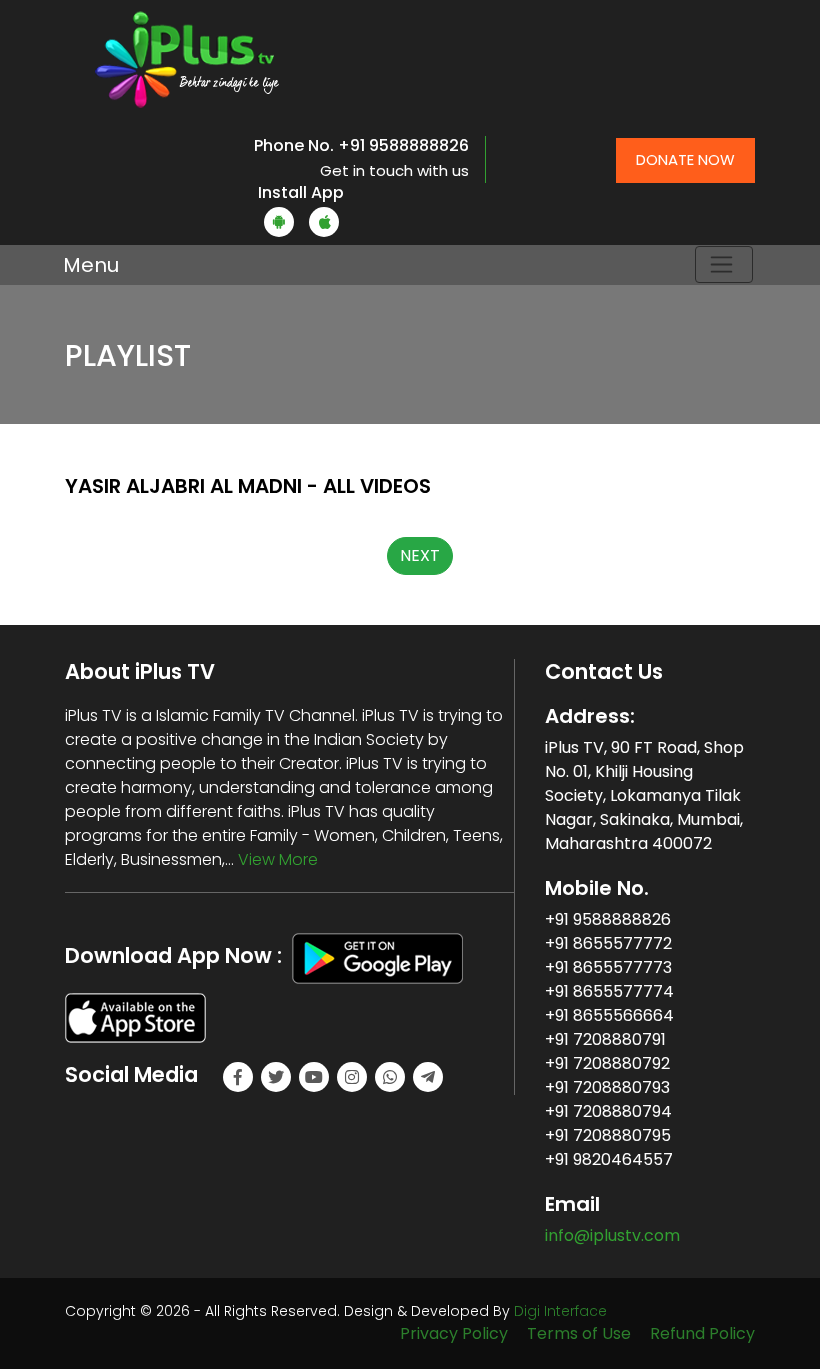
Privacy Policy (454, 1333)
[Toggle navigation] (724, 264)
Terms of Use (579, 1333)
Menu (91, 265)
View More (278, 859)
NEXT (420, 555)
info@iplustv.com (612, 1235)
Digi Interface (560, 1311)
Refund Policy (702, 1333)
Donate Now (685, 159)
